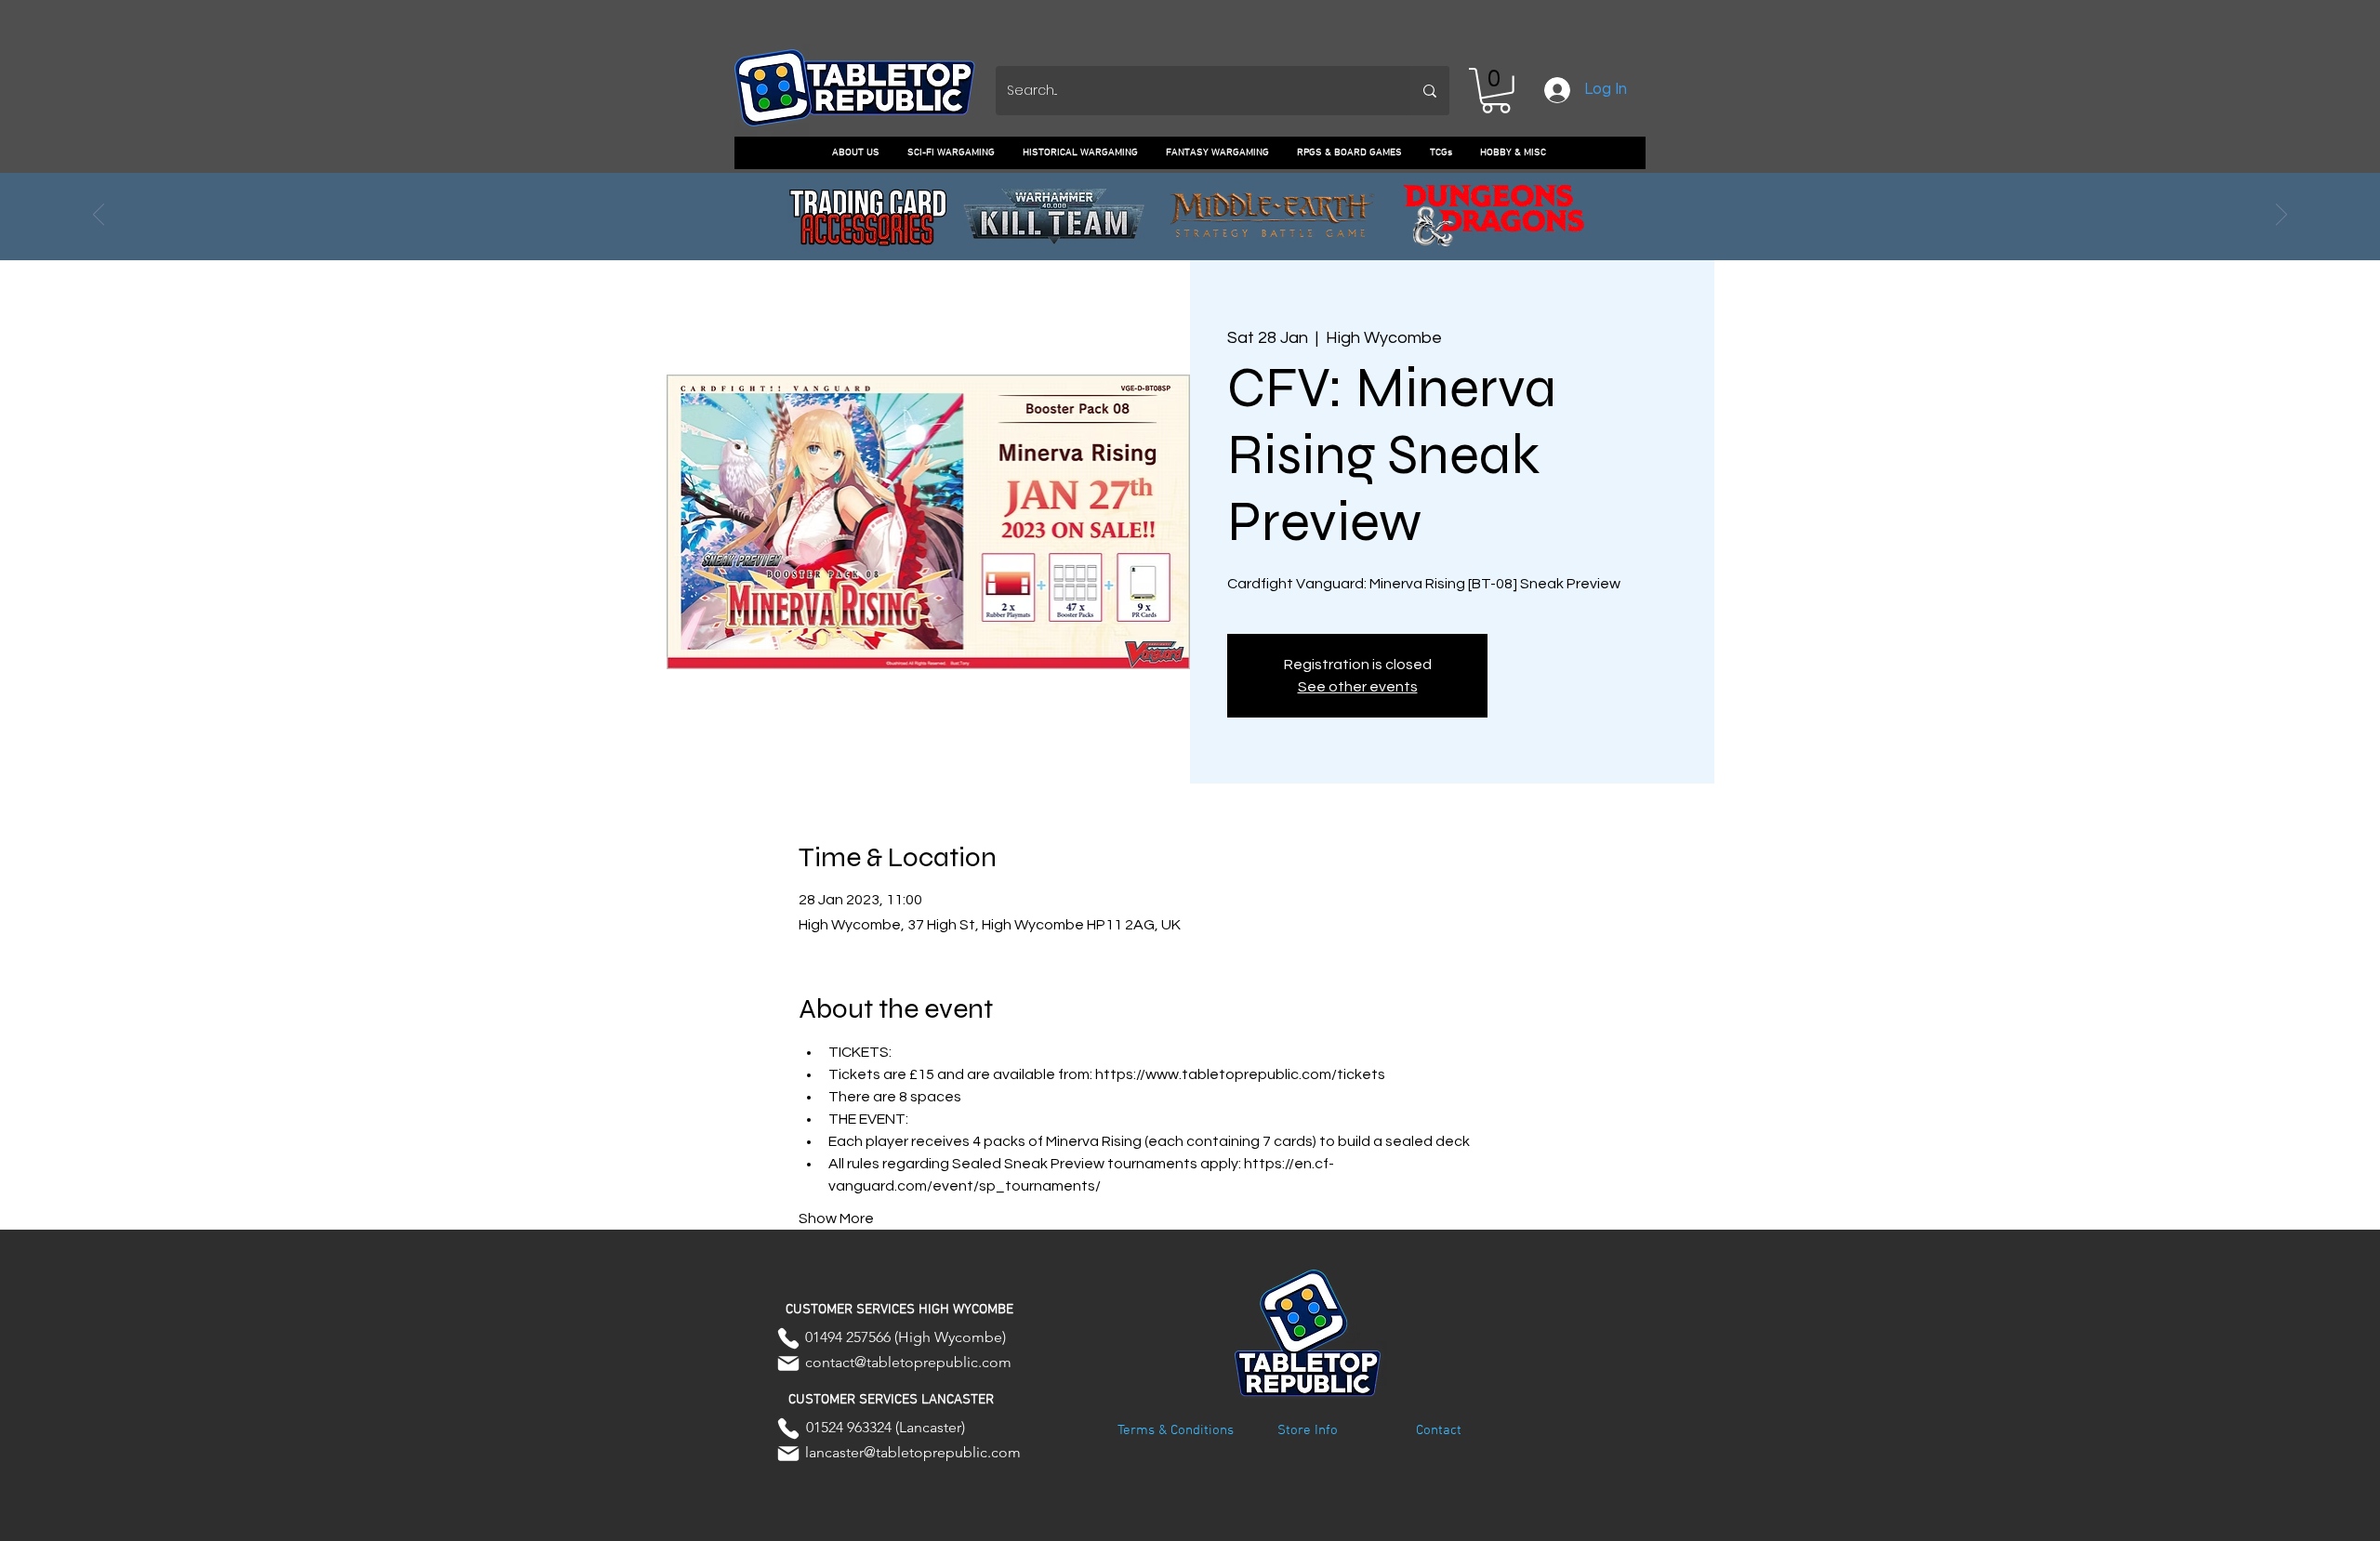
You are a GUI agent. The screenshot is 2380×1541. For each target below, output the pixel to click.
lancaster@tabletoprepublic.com (913, 1452)
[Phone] (788, 1338)
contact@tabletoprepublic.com (908, 1362)
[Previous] (99, 216)
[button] (1496, 91)
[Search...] (1430, 91)
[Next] (2281, 216)
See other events (1358, 687)
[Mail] (788, 1363)
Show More (836, 1218)
